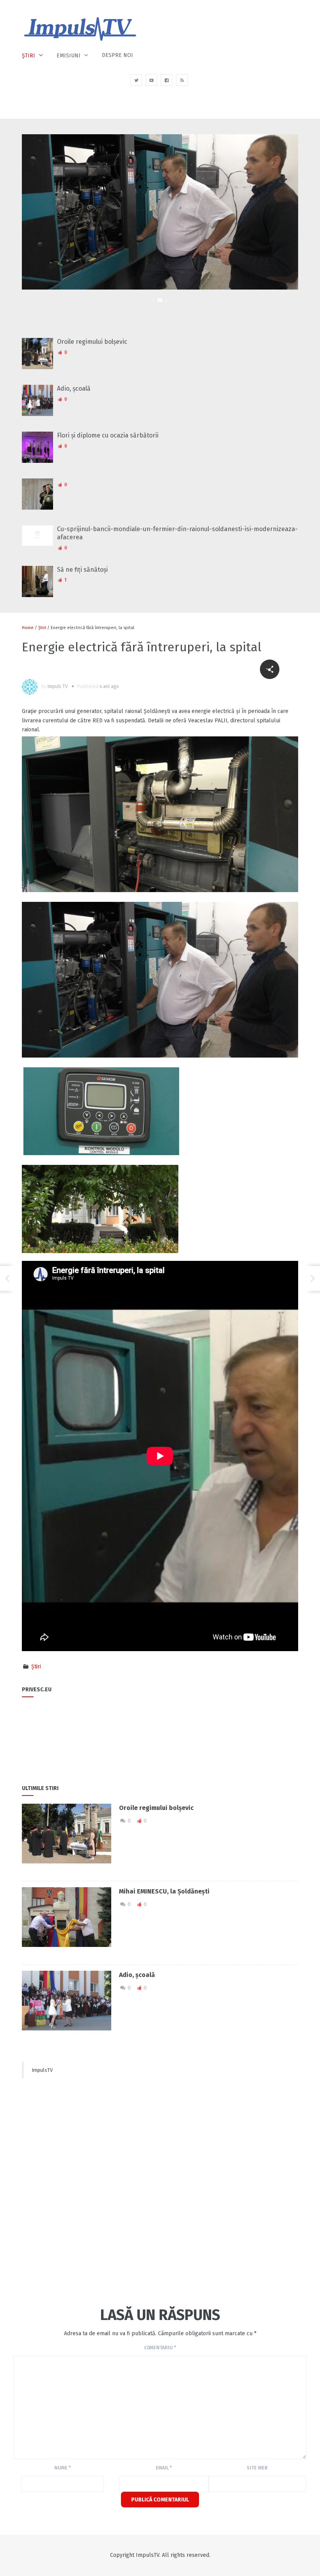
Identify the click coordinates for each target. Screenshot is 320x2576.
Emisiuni (68, 56)
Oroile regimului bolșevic (92, 342)
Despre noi (117, 55)
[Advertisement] (80, 2153)
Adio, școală (74, 388)
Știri (28, 56)
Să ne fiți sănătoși (82, 570)
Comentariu (160, 2348)
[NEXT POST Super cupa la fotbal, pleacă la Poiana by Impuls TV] (313, 1278)
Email (164, 2468)
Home (28, 628)
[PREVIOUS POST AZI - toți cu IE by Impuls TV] (7, 1278)
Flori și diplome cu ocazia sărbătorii (108, 435)
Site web (257, 2468)
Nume (62, 2468)
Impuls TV (58, 686)
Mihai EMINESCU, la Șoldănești (164, 1891)
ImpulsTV (42, 2070)
